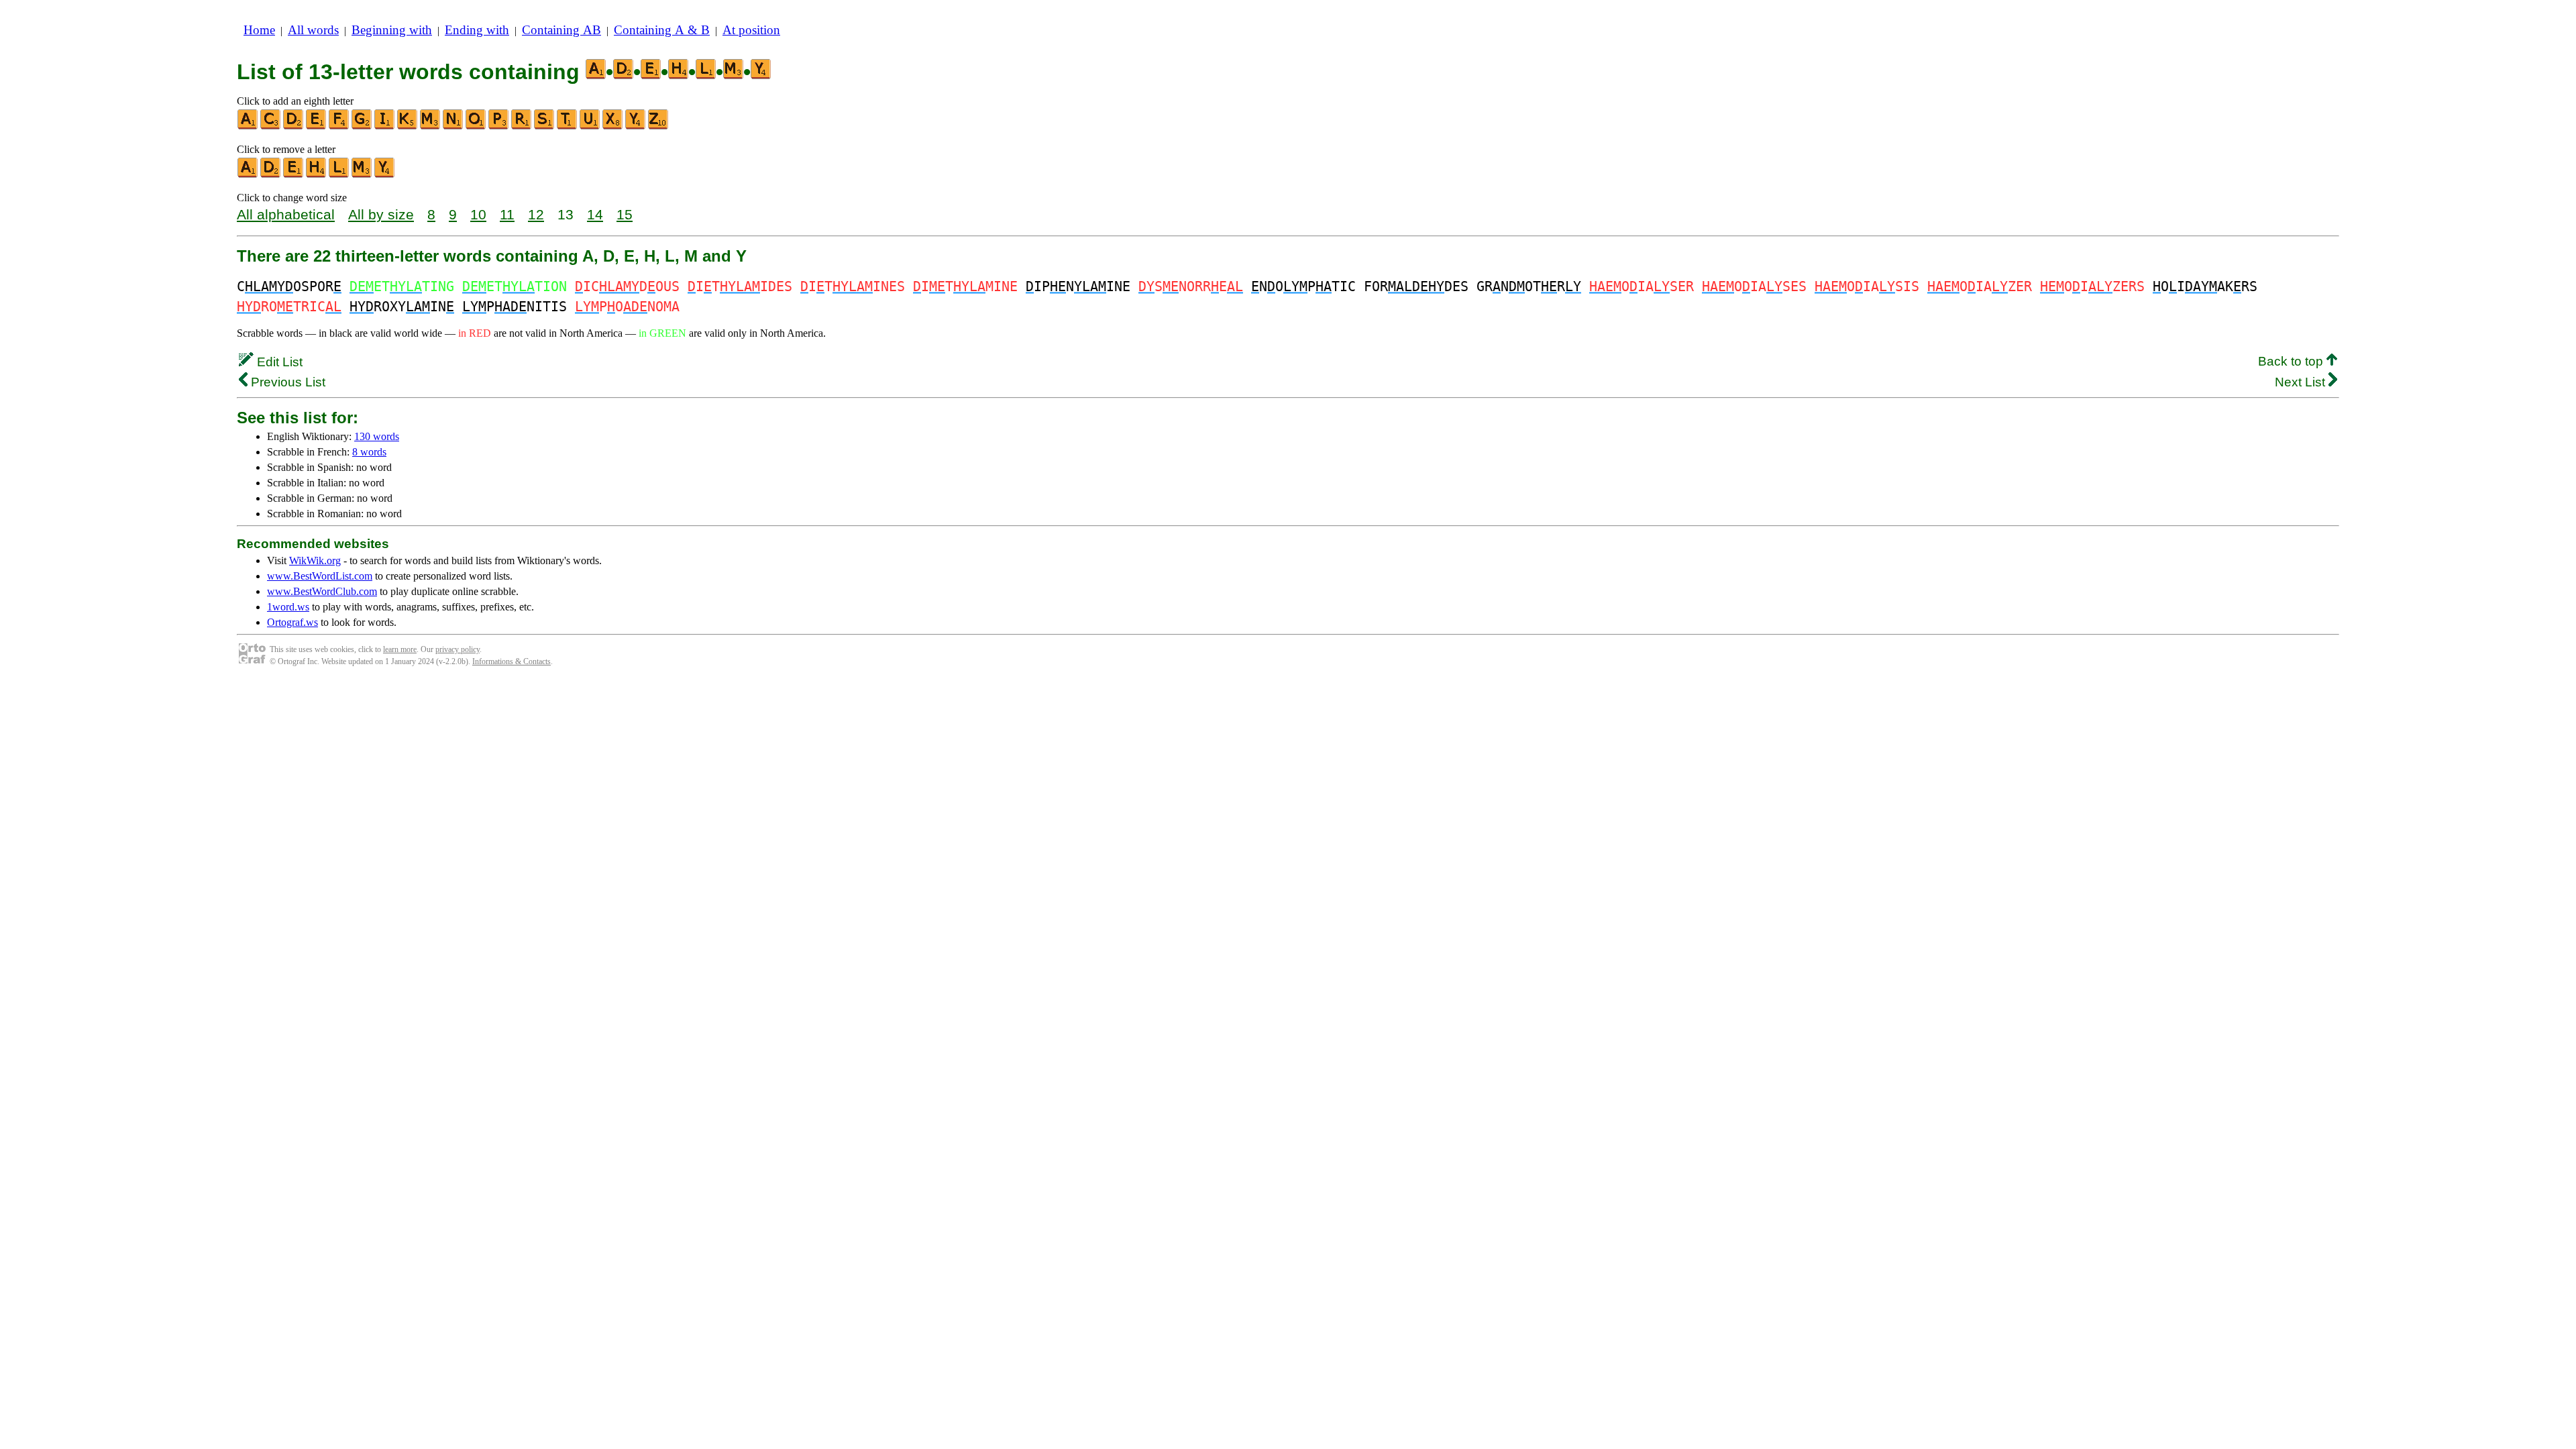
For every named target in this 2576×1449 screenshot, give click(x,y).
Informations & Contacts (512, 661)
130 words (377, 436)
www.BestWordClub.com (322, 591)
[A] (248, 126)
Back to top (2292, 361)
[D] (294, 126)
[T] (568, 126)
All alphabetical (286, 214)
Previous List (286, 382)
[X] (613, 126)
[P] (499, 126)
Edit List (278, 362)
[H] (317, 175)
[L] (339, 175)
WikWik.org (315, 560)
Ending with (477, 30)
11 (507, 214)
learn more (400, 649)
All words (313, 30)
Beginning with (392, 30)
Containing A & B (662, 30)
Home (259, 30)
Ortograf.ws (292, 622)
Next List (2302, 382)
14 (595, 214)
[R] (522, 126)
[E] (317, 126)
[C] (271, 126)
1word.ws (288, 607)
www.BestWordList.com (320, 576)
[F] (339, 126)
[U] (590, 126)
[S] (545, 126)
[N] (453, 126)
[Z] (659, 126)
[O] (476, 126)
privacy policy (458, 649)
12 (536, 214)
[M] (431, 126)
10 (478, 214)
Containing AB (561, 30)
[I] (385, 126)
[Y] (636, 126)
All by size (381, 214)
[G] (362, 126)
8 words (369, 452)
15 (625, 214)
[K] (408, 126)
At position (751, 30)
